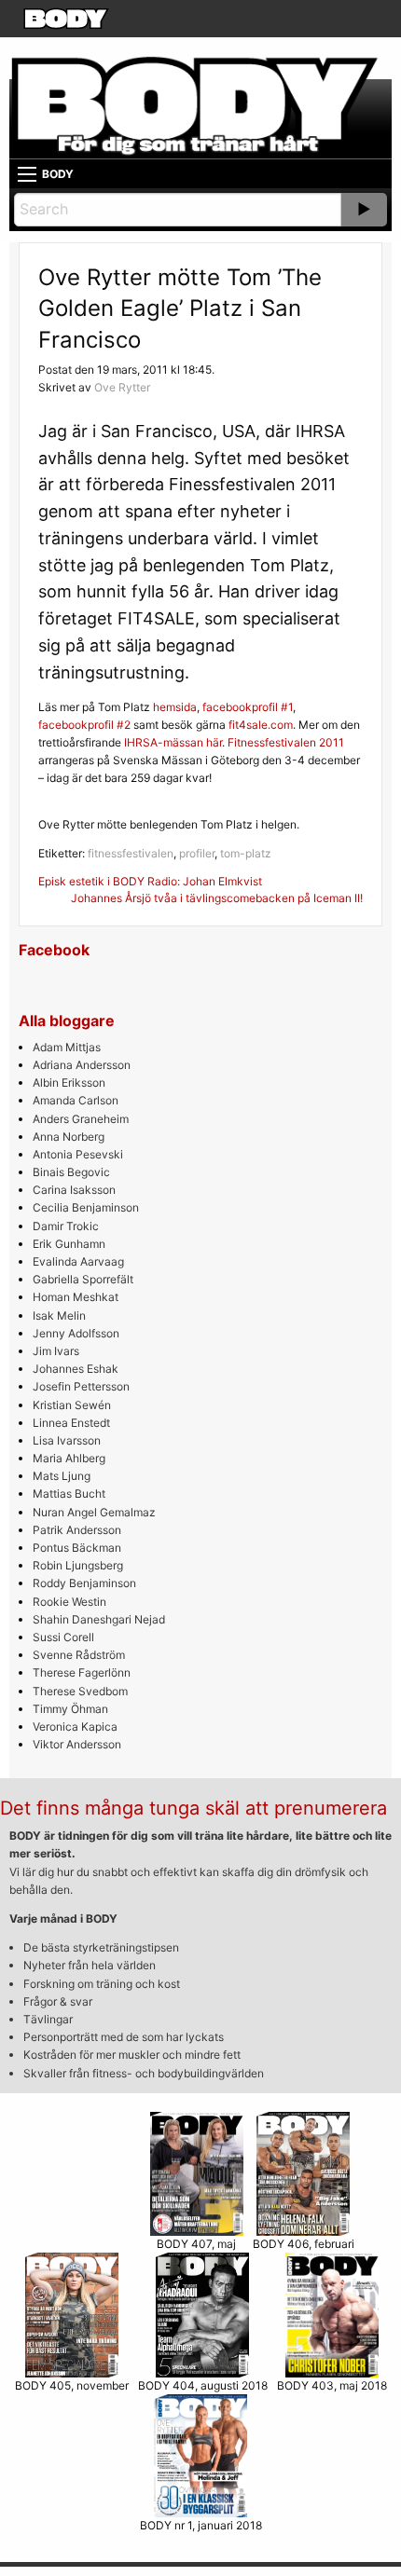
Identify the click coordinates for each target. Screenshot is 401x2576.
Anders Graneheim (81, 1119)
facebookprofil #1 (248, 707)
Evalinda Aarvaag (78, 1261)
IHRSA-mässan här (173, 742)
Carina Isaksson (74, 1190)
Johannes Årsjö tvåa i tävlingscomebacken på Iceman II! (217, 898)
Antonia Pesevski (78, 1154)
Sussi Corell (63, 1637)
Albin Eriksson (69, 1082)
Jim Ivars (56, 1351)
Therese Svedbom (80, 1691)
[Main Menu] (27, 174)
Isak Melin (59, 1315)
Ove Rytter (122, 387)
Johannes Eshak (76, 1369)
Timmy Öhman (70, 1709)
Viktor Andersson (77, 1744)
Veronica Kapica (75, 1726)
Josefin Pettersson (81, 1386)
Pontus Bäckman (77, 1548)
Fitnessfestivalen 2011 (286, 742)
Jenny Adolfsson (76, 1333)
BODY (58, 174)
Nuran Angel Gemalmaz (94, 1512)
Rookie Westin (69, 1602)
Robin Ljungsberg (78, 1565)
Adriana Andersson (82, 1065)
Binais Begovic (71, 1172)
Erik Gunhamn (69, 1244)
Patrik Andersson (77, 1530)
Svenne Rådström (79, 1655)
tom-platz (246, 853)
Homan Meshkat (76, 1297)
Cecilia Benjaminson (86, 1207)
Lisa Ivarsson (67, 1440)
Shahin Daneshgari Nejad (99, 1619)
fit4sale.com (261, 725)
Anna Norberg (69, 1137)
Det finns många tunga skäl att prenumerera (194, 1808)
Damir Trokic (66, 1226)
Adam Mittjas (67, 1047)
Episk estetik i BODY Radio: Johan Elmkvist (150, 881)
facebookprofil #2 (84, 725)
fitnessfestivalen (131, 853)
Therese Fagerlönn (82, 1672)
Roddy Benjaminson (84, 1583)
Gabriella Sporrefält (83, 1279)
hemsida (175, 707)
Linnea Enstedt (71, 1423)
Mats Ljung (62, 1476)
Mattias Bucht (69, 1494)
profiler (197, 853)
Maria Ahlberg (69, 1458)
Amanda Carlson (76, 1100)
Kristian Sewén (72, 1405)
